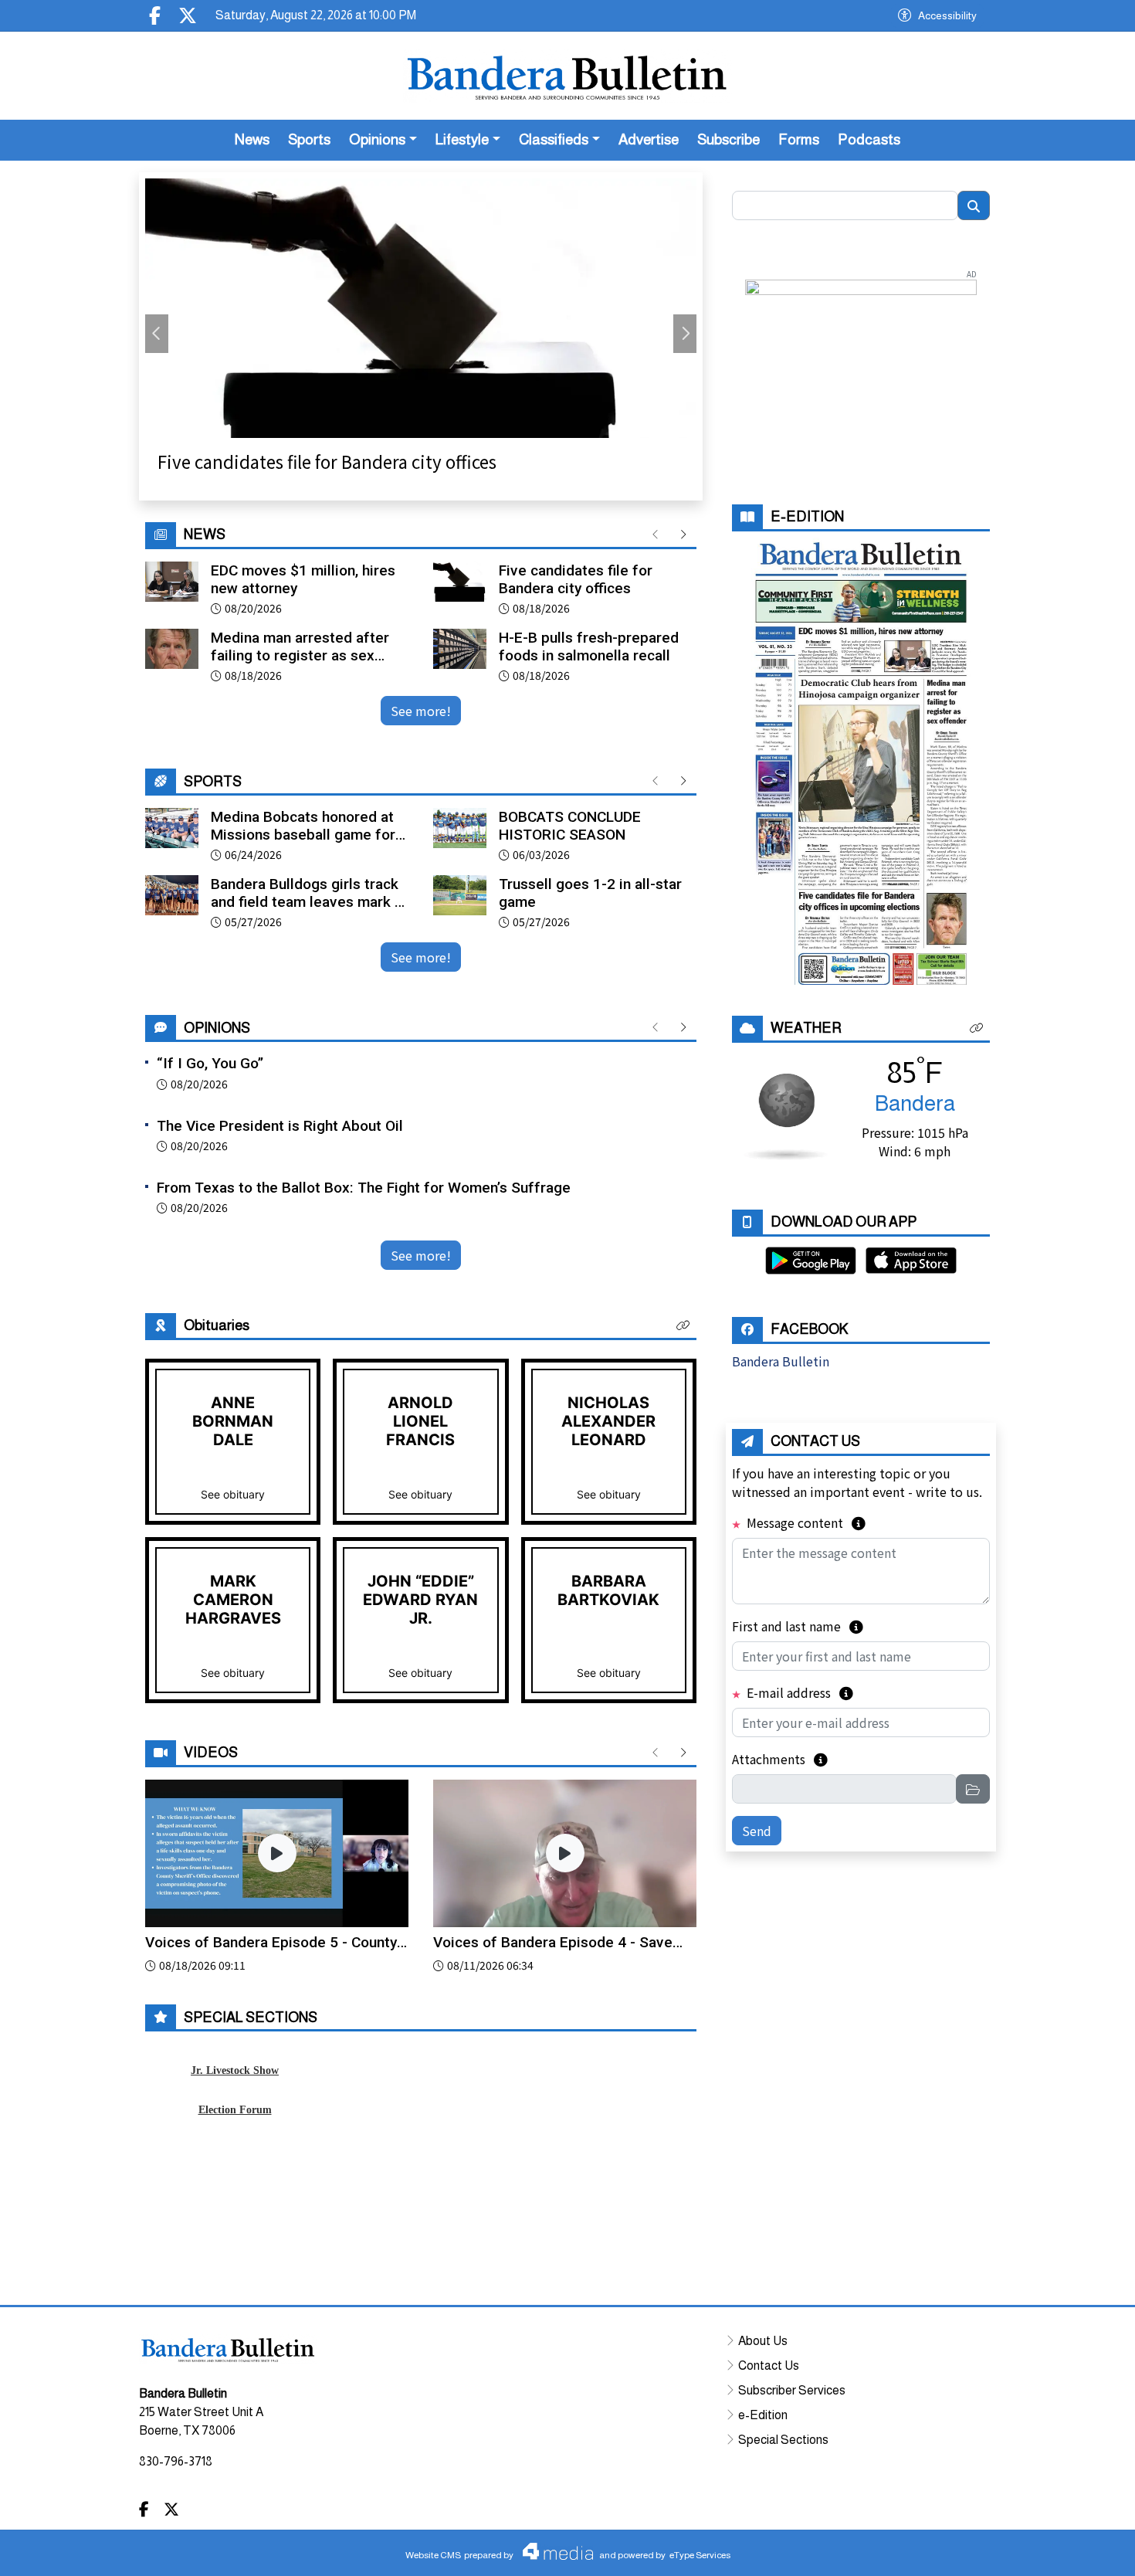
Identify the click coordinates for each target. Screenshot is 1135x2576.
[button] (683, 1325)
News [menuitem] (252, 139)
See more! (421, 711)
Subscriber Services (792, 2390)
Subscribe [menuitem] (728, 139)
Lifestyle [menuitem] (462, 139)
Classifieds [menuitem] (554, 139)
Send (757, 1831)
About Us (763, 2341)
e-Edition (763, 2415)
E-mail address (798, 1692)
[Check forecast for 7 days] (786, 1115)
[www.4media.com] (554, 2551)
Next (685, 334)
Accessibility (947, 15)
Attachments (780, 1759)
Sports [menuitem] (309, 139)
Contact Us (769, 2366)
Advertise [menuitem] (649, 139)
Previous (157, 334)
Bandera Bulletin (781, 1361)
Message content (805, 1522)
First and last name (798, 1626)
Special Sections (783, 2440)
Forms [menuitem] (799, 139)
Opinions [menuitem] (377, 139)
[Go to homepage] (567, 76)
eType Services (700, 2555)
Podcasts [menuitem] (869, 139)
